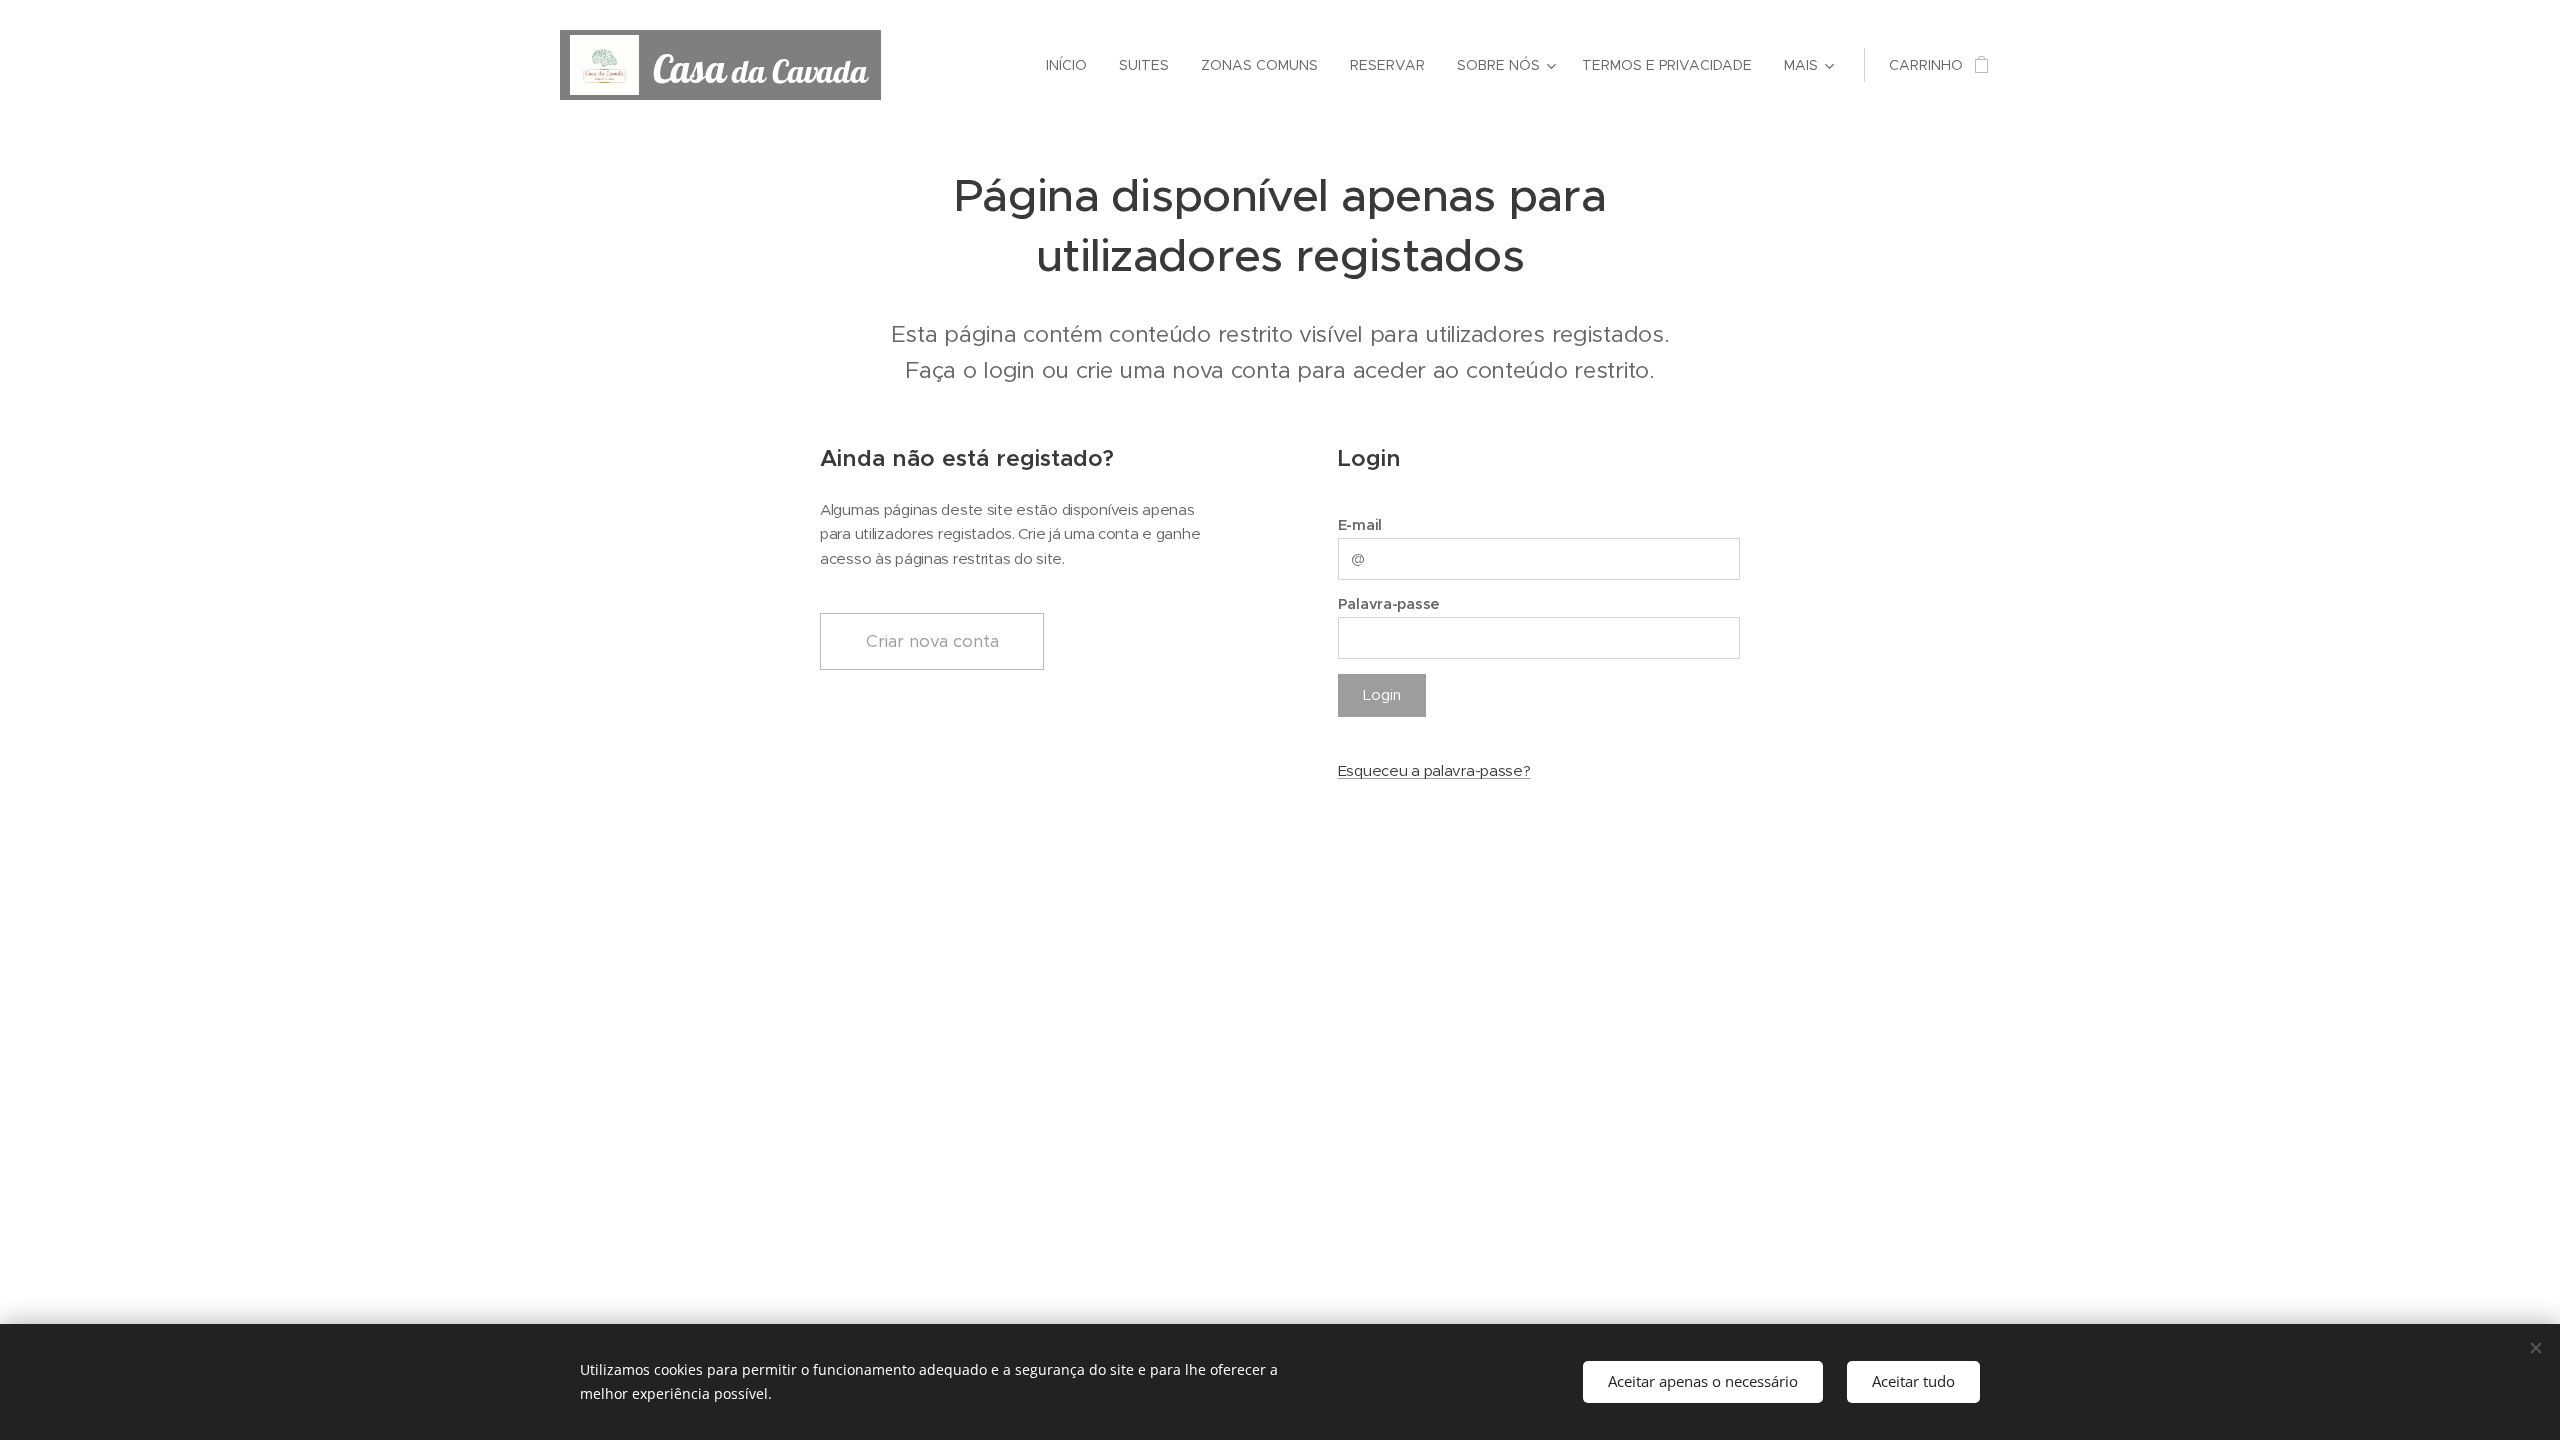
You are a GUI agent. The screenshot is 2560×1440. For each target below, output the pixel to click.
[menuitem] (1072, 65)
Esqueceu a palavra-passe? (1434, 770)
